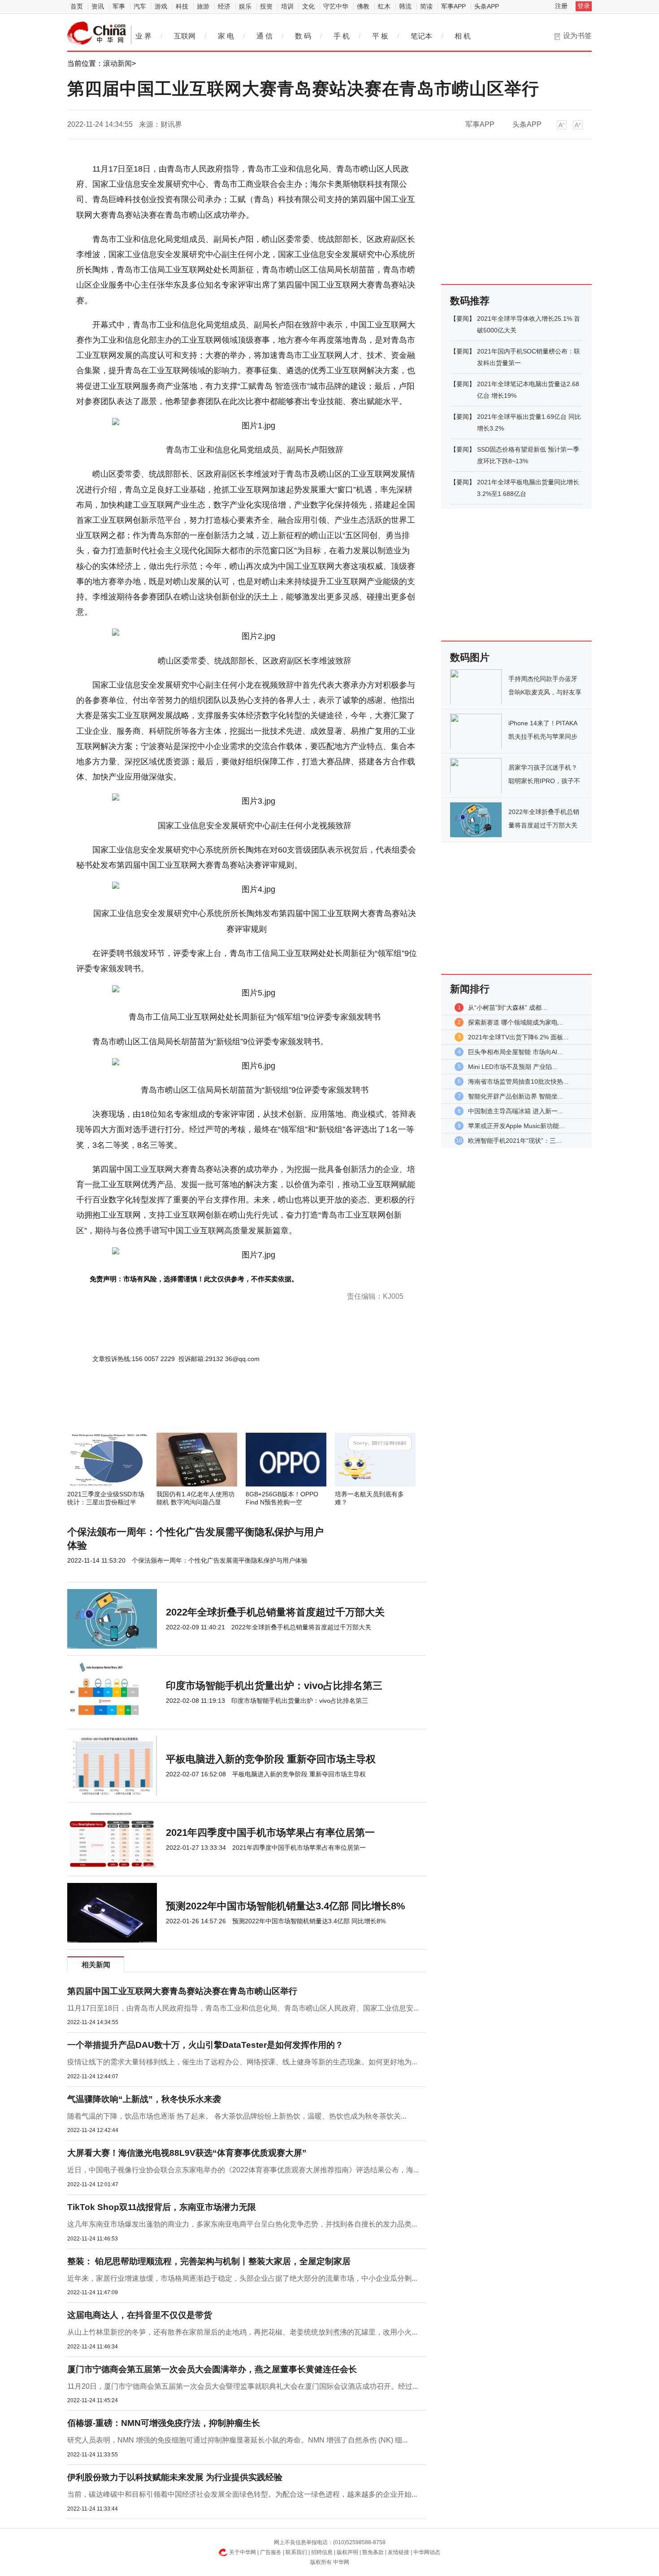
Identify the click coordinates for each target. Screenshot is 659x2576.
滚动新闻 (117, 63)
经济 (224, 6)
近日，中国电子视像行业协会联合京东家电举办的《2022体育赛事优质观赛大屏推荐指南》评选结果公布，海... (243, 2170)
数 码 (303, 36)
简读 (426, 6)
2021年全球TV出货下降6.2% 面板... (518, 1037)
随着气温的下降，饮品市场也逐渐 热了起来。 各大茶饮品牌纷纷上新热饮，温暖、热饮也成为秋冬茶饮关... (237, 2116)
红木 (384, 6)
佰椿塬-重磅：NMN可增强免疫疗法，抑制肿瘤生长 (164, 2423)
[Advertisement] (220, 1409)
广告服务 (271, 2552)
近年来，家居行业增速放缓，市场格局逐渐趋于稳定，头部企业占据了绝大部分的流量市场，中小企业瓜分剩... (242, 2278)
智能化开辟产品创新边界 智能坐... (516, 1096)
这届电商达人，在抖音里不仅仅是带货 (140, 2315)
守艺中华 (336, 6)
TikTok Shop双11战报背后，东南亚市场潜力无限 (162, 2207)
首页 (77, 6)
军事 (119, 6)
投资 (266, 6)
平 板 (380, 36)
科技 (182, 6)
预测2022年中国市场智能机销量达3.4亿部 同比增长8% (286, 1906)
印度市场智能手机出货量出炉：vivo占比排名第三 (274, 1686)
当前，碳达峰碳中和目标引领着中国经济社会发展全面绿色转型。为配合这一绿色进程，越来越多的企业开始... (242, 2494)
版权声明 (347, 2552)
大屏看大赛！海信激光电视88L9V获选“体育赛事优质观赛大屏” (187, 2153)
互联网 (185, 36)
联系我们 (296, 2552)
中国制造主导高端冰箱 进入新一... (516, 1111)
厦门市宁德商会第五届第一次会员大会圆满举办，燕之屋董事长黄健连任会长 (212, 2369)
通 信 (264, 36)
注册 (561, 6)
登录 (584, 6)
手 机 (342, 36)
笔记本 (421, 36)
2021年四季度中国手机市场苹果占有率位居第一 (270, 1833)
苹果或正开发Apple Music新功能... (516, 1126)
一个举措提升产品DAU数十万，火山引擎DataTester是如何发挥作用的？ (205, 2045)
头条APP (487, 6)
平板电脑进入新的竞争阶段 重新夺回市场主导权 (271, 1759)
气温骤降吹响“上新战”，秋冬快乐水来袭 (144, 2099)
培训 (287, 6)
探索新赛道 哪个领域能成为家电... (516, 1022)
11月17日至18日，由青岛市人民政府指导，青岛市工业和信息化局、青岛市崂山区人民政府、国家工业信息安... (243, 2008)
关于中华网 (243, 2552)
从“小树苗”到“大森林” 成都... (507, 1008)
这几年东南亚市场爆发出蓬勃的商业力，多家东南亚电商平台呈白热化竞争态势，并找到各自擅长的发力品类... (242, 2224)
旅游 (203, 6)
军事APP (453, 6)
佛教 (363, 6)
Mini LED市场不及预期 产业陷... (513, 1067)
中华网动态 (427, 2552)
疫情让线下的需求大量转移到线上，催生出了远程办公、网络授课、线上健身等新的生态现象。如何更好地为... (242, 2062)
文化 (308, 6)
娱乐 (245, 6)
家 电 (226, 36)
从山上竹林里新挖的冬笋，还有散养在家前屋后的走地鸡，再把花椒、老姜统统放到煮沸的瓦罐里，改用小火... (242, 2332)
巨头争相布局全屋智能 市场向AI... (515, 1052)
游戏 (161, 6)
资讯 (98, 6)
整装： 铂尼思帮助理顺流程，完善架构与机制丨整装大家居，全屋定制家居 (209, 2261)
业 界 (143, 36)
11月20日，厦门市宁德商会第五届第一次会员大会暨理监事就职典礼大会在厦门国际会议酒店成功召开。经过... (243, 2386)
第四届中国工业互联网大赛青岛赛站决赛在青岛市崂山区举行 (182, 1991)
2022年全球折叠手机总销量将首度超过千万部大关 (275, 1612)
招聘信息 (322, 2552)
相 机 (463, 36)
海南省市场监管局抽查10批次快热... (518, 1081)
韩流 (405, 6)
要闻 (463, 319)
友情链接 (399, 2552)
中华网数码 (97, 33)
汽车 (140, 6)
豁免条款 (373, 2552)
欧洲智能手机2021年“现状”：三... (515, 1141)
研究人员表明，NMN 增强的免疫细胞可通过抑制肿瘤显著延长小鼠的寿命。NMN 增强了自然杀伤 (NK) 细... (237, 2440)
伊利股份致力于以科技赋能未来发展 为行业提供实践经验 (175, 2477)
